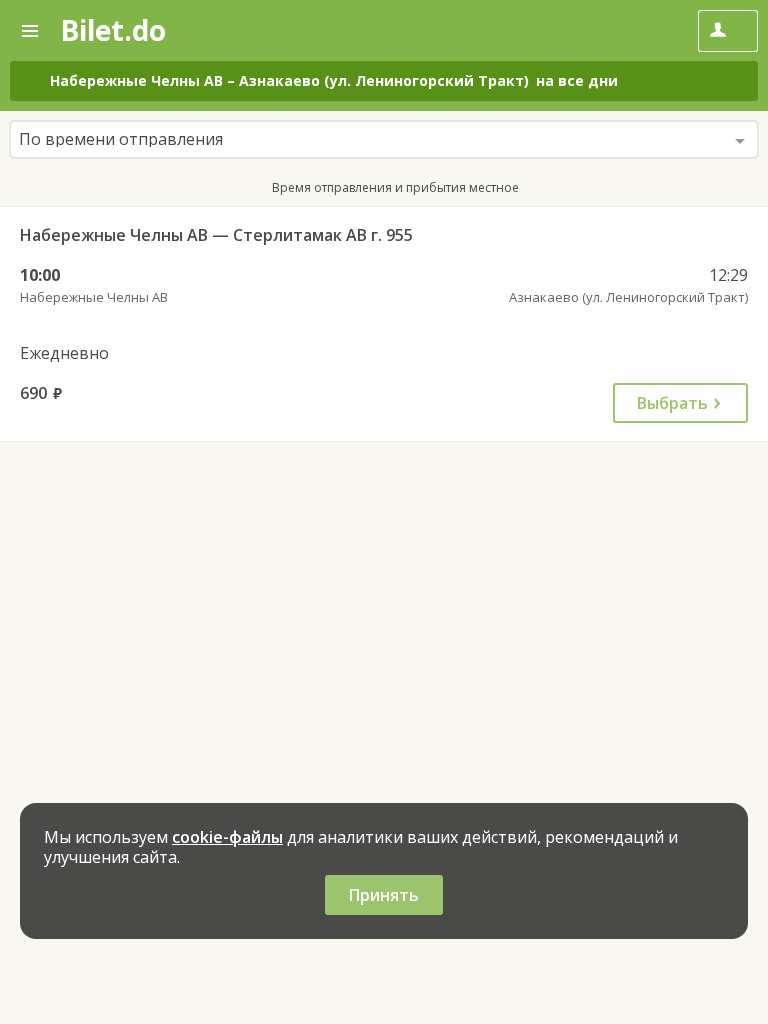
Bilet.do (113, 30)
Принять (384, 895)
